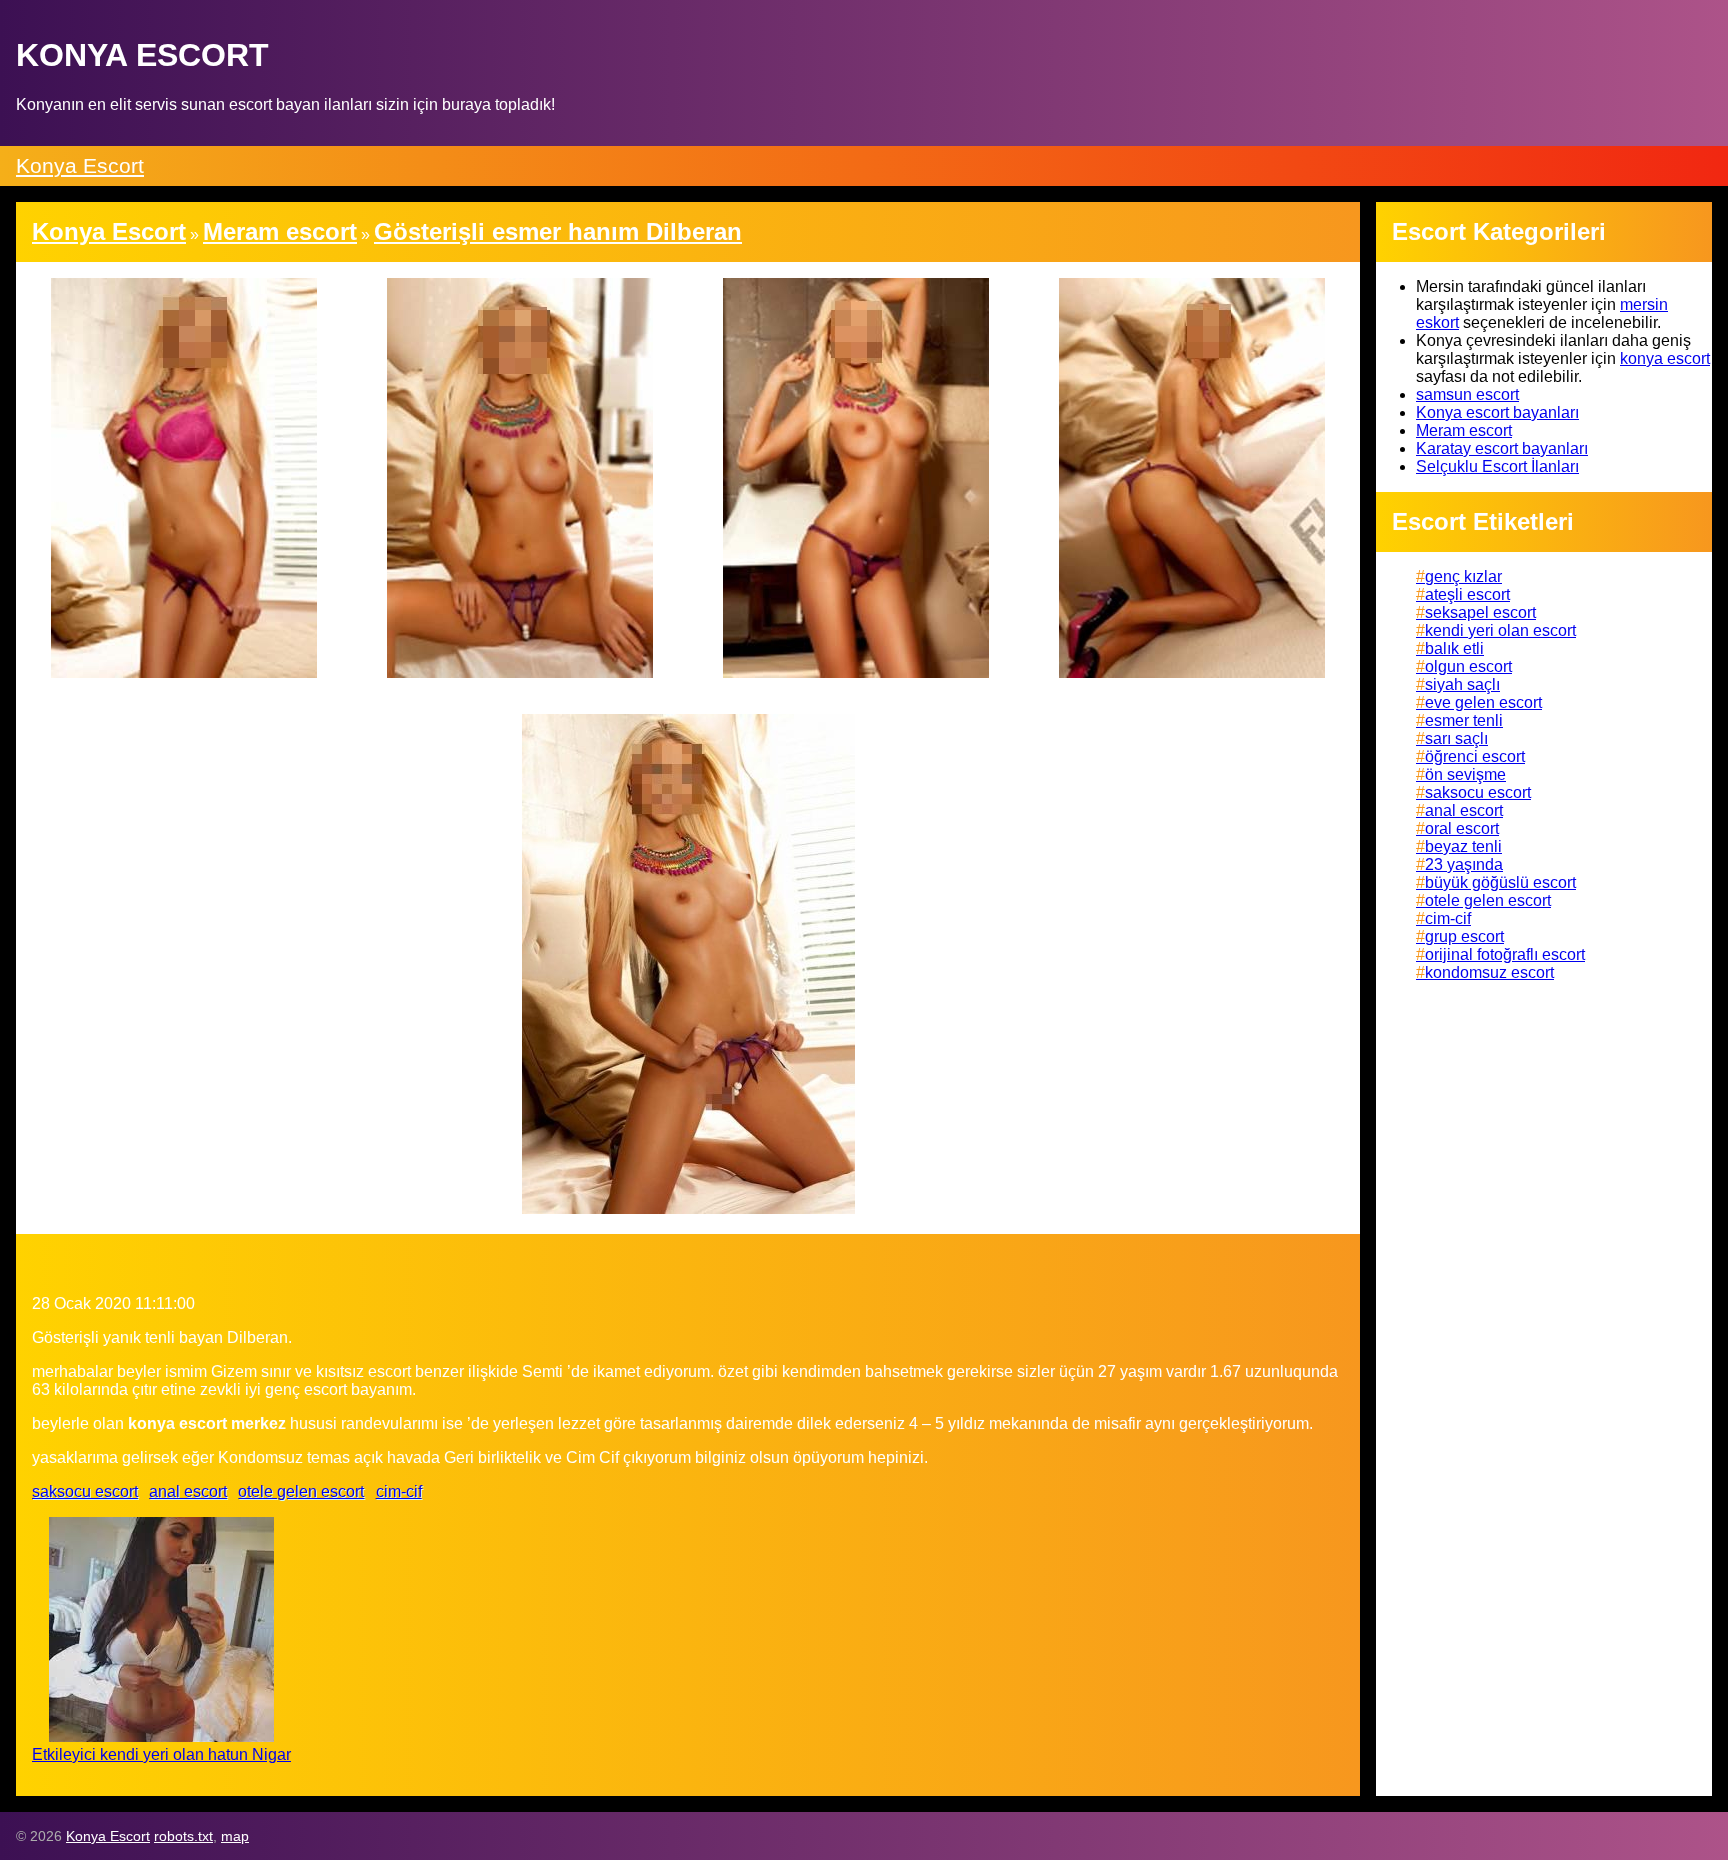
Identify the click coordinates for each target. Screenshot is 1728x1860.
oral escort (1462, 828)
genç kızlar (1463, 576)
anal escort (188, 1491)
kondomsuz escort (1489, 972)
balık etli (1454, 648)
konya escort (1665, 358)
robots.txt (183, 1836)
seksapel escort (1480, 612)
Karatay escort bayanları (1502, 448)
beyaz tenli (1463, 846)
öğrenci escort (1475, 756)
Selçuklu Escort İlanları (1497, 466)
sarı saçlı (1456, 738)
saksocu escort (85, 1491)
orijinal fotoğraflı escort (1505, 954)
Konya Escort (80, 165)
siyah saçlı (1462, 684)
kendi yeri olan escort (1500, 630)
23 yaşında (1464, 864)
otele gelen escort (301, 1491)
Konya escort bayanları (1497, 412)
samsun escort (1467, 394)
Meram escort (1464, 430)
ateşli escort (1467, 594)
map (235, 1836)
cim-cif (399, 1491)
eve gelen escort (1483, 702)
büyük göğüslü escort (1500, 882)
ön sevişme (1465, 774)
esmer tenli (1464, 720)
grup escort (1464, 936)
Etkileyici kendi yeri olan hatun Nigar (161, 1754)
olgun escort (1468, 666)
